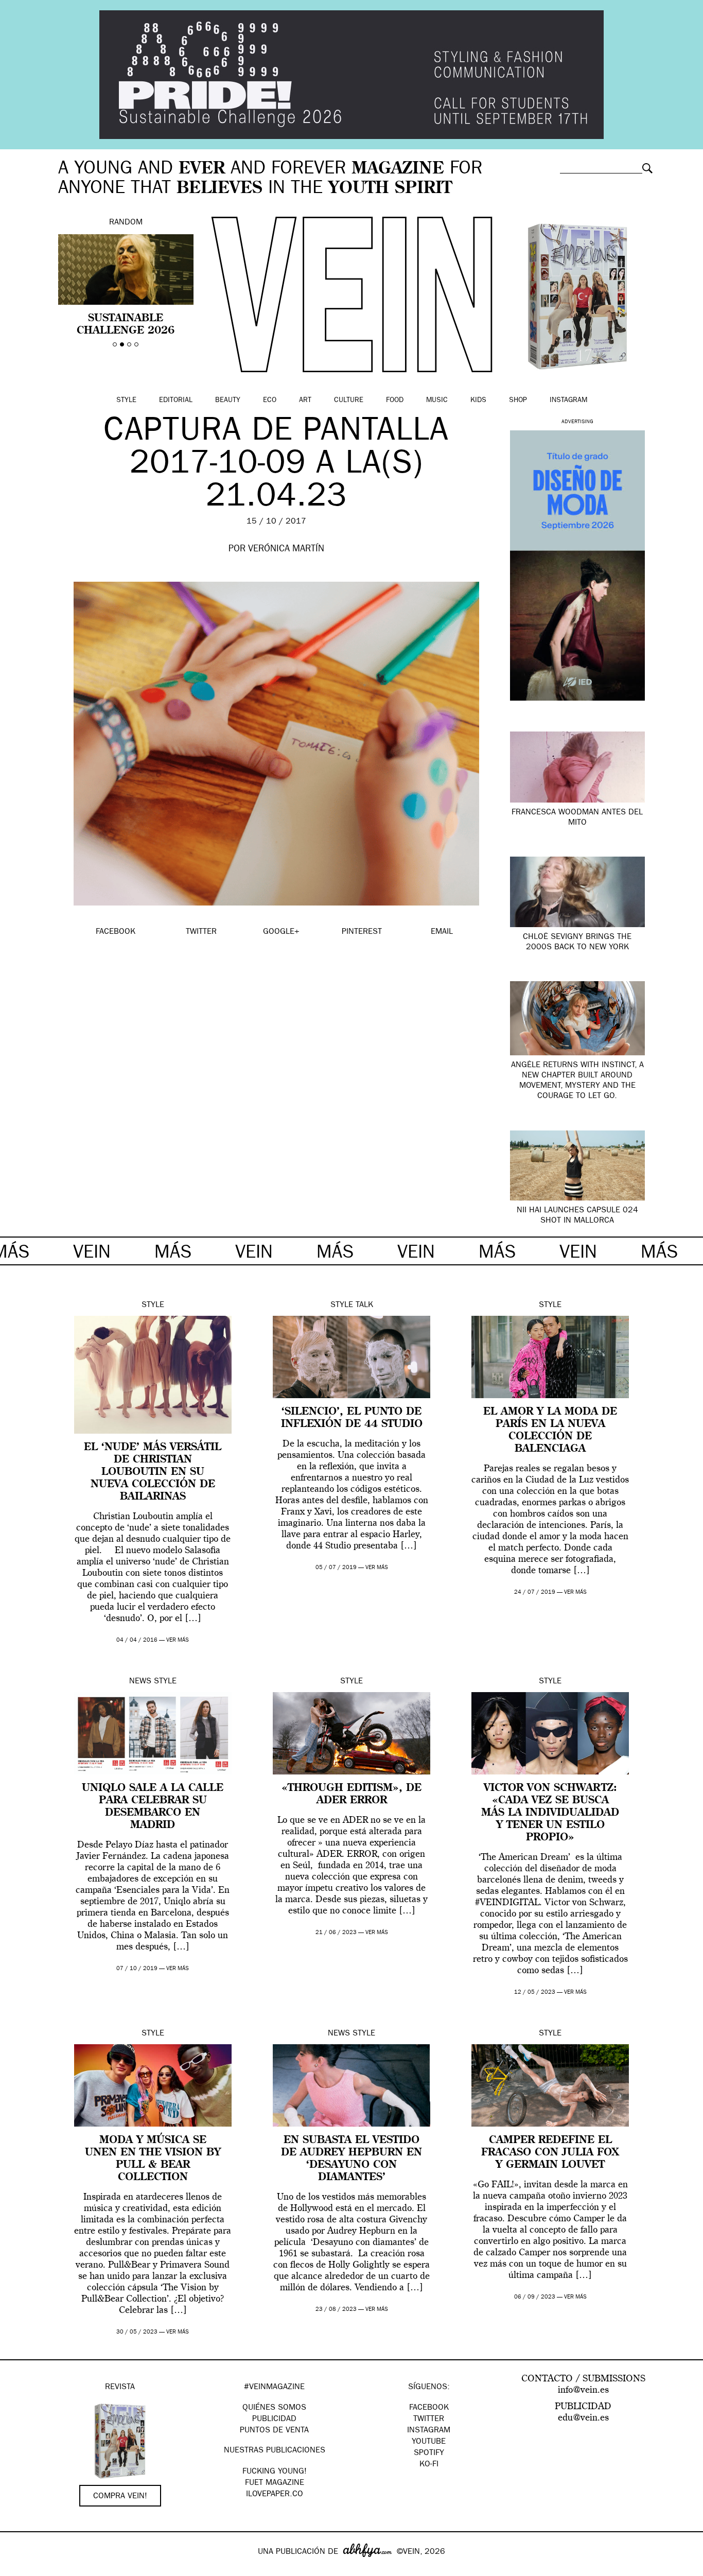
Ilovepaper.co (275, 2495)
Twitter (429, 2420)
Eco (270, 401)
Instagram (568, 401)
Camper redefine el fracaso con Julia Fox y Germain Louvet (550, 2153)
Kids (478, 401)
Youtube (429, 2442)
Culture (349, 401)
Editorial (176, 401)
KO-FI (429, 2465)
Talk (364, 1306)
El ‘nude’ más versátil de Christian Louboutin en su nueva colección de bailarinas (153, 1472)
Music (437, 401)
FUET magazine (275, 2483)
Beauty (228, 401)
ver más (178, 1640)
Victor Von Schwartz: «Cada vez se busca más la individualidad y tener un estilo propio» (550, 1813)
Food (395, 401)
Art (305, 401)
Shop (518, 401)
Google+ (19, 2569)
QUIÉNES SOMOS (274, 2408)
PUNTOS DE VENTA (274, 2431)
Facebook (429, 2408)
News (140, 1682)
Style (126, 401)
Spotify (429, 2453)
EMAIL (442, 932)
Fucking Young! (275, 2472)
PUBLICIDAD (274, 2420)
